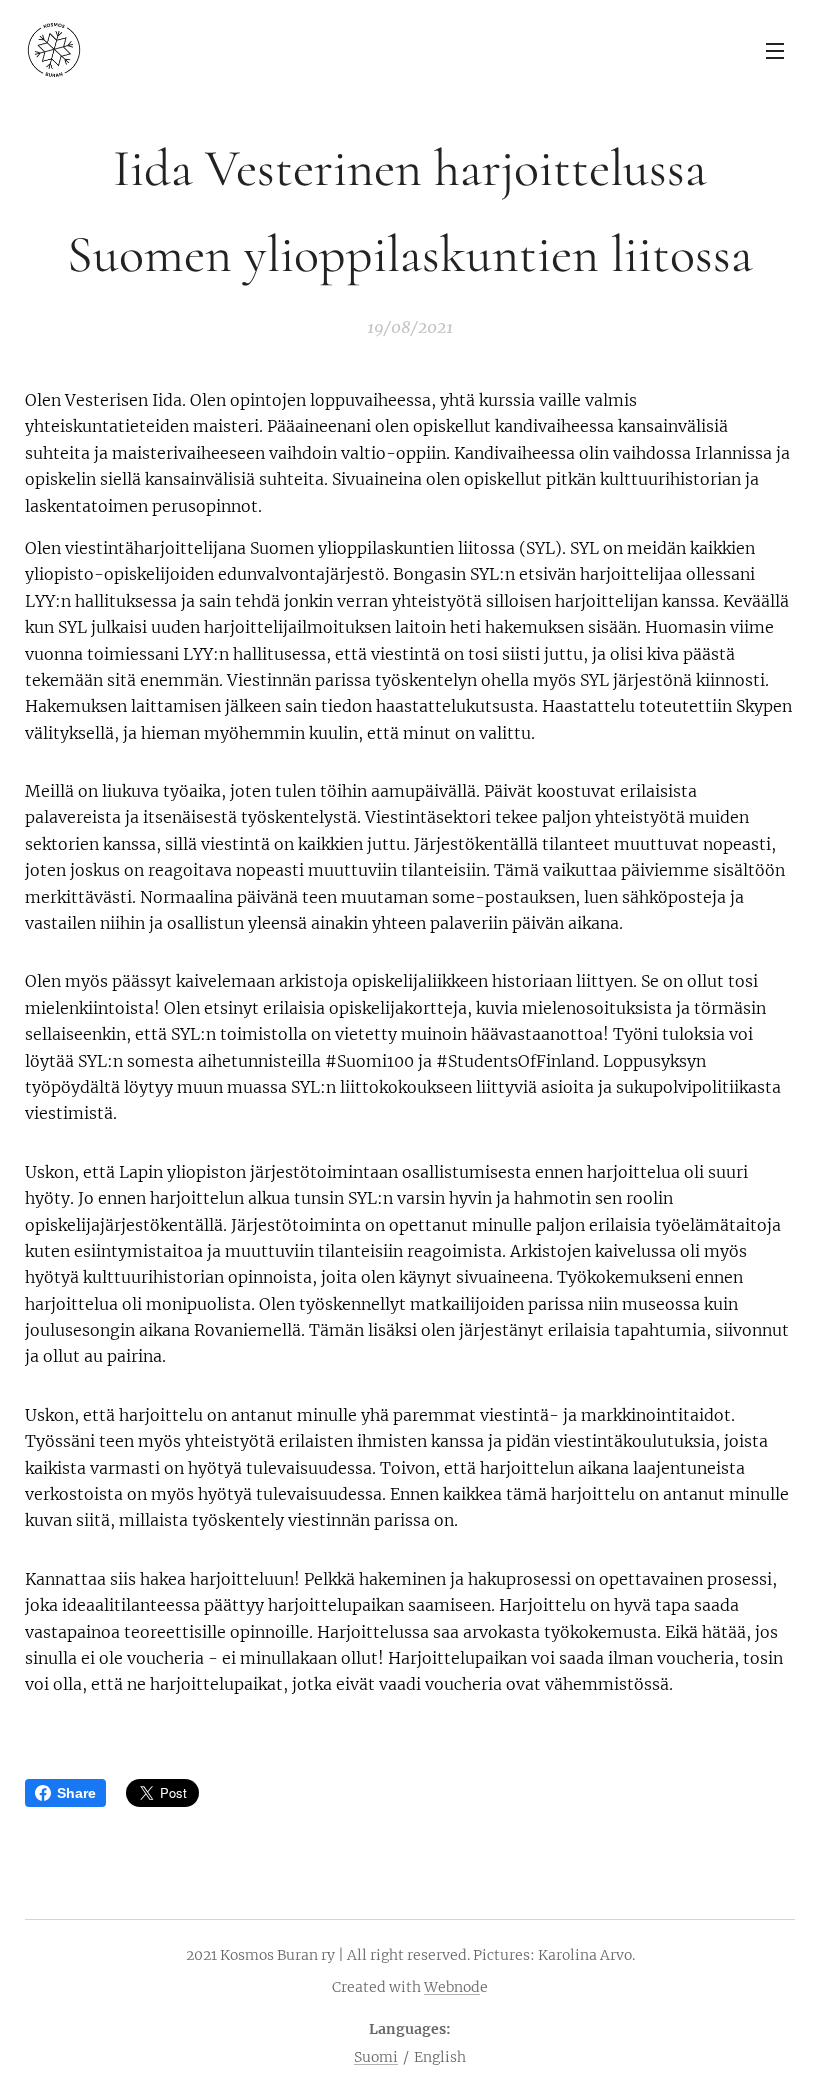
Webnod (452, 1987)
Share (76, 1793)
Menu (775, 50)
